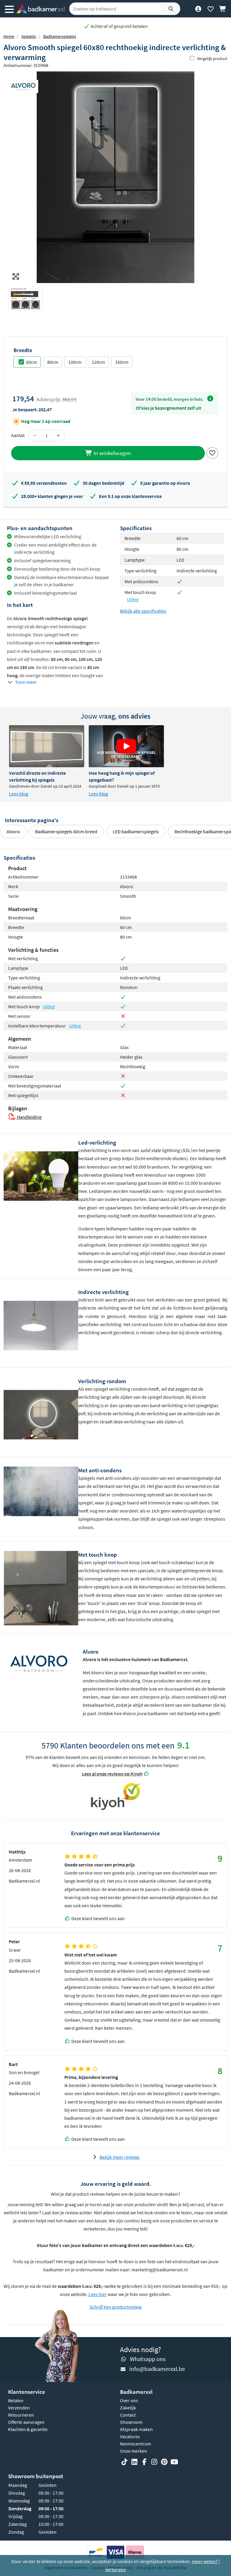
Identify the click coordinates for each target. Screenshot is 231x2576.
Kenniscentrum (136, 2444)
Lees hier (98, 2294)
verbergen (116, 2569)
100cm (75, 362)
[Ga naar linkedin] (134, 2462)
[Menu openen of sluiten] (9, 9)
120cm (98, 362)
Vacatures (130, 2436)
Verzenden (19, 2408)
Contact (128, 2415)
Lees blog (19, 794)
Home (9, 36)
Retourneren (21, 2415)
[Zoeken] (171, 9)
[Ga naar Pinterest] (164, 2462)
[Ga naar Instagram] (154, 2462)
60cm (32, 362)
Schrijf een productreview (116, 2307)
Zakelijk (128, 2408)
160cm (122, 362)
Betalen (16, 2400)
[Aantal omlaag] (35, 436)
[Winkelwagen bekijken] (223, 9)
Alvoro (13, 831)
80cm (53, 362)
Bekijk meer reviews (120, 2157)
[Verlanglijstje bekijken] (210, 9)
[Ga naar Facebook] (144, 2462)
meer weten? (205, 2561)
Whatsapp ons (148, 2359)
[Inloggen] (198, 9)
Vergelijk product (212, 59)
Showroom (131, 2422)
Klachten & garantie (28, 2429)
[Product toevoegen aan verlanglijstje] (212, 452)
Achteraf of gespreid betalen (119, 26)
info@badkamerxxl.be (157, 2369)
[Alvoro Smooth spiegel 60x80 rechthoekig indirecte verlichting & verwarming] (115, 177)
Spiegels (29, 36)
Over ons (129, 2400)
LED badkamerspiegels (136, 831)
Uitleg (133, 599)
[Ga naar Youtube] (174, 2462)
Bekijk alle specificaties (143, 611)
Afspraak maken (136, 2429)
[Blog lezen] (47, 746)
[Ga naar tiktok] (125, 2462)
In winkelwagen (112, 453)
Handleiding (29, 1117)
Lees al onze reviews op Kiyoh (112, 1774)
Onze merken (134, 2451)
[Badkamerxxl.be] (41, 9)
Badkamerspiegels (60, 36)
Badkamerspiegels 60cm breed (66, 831)
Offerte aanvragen (26, 2422)
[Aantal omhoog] (58, 436)
